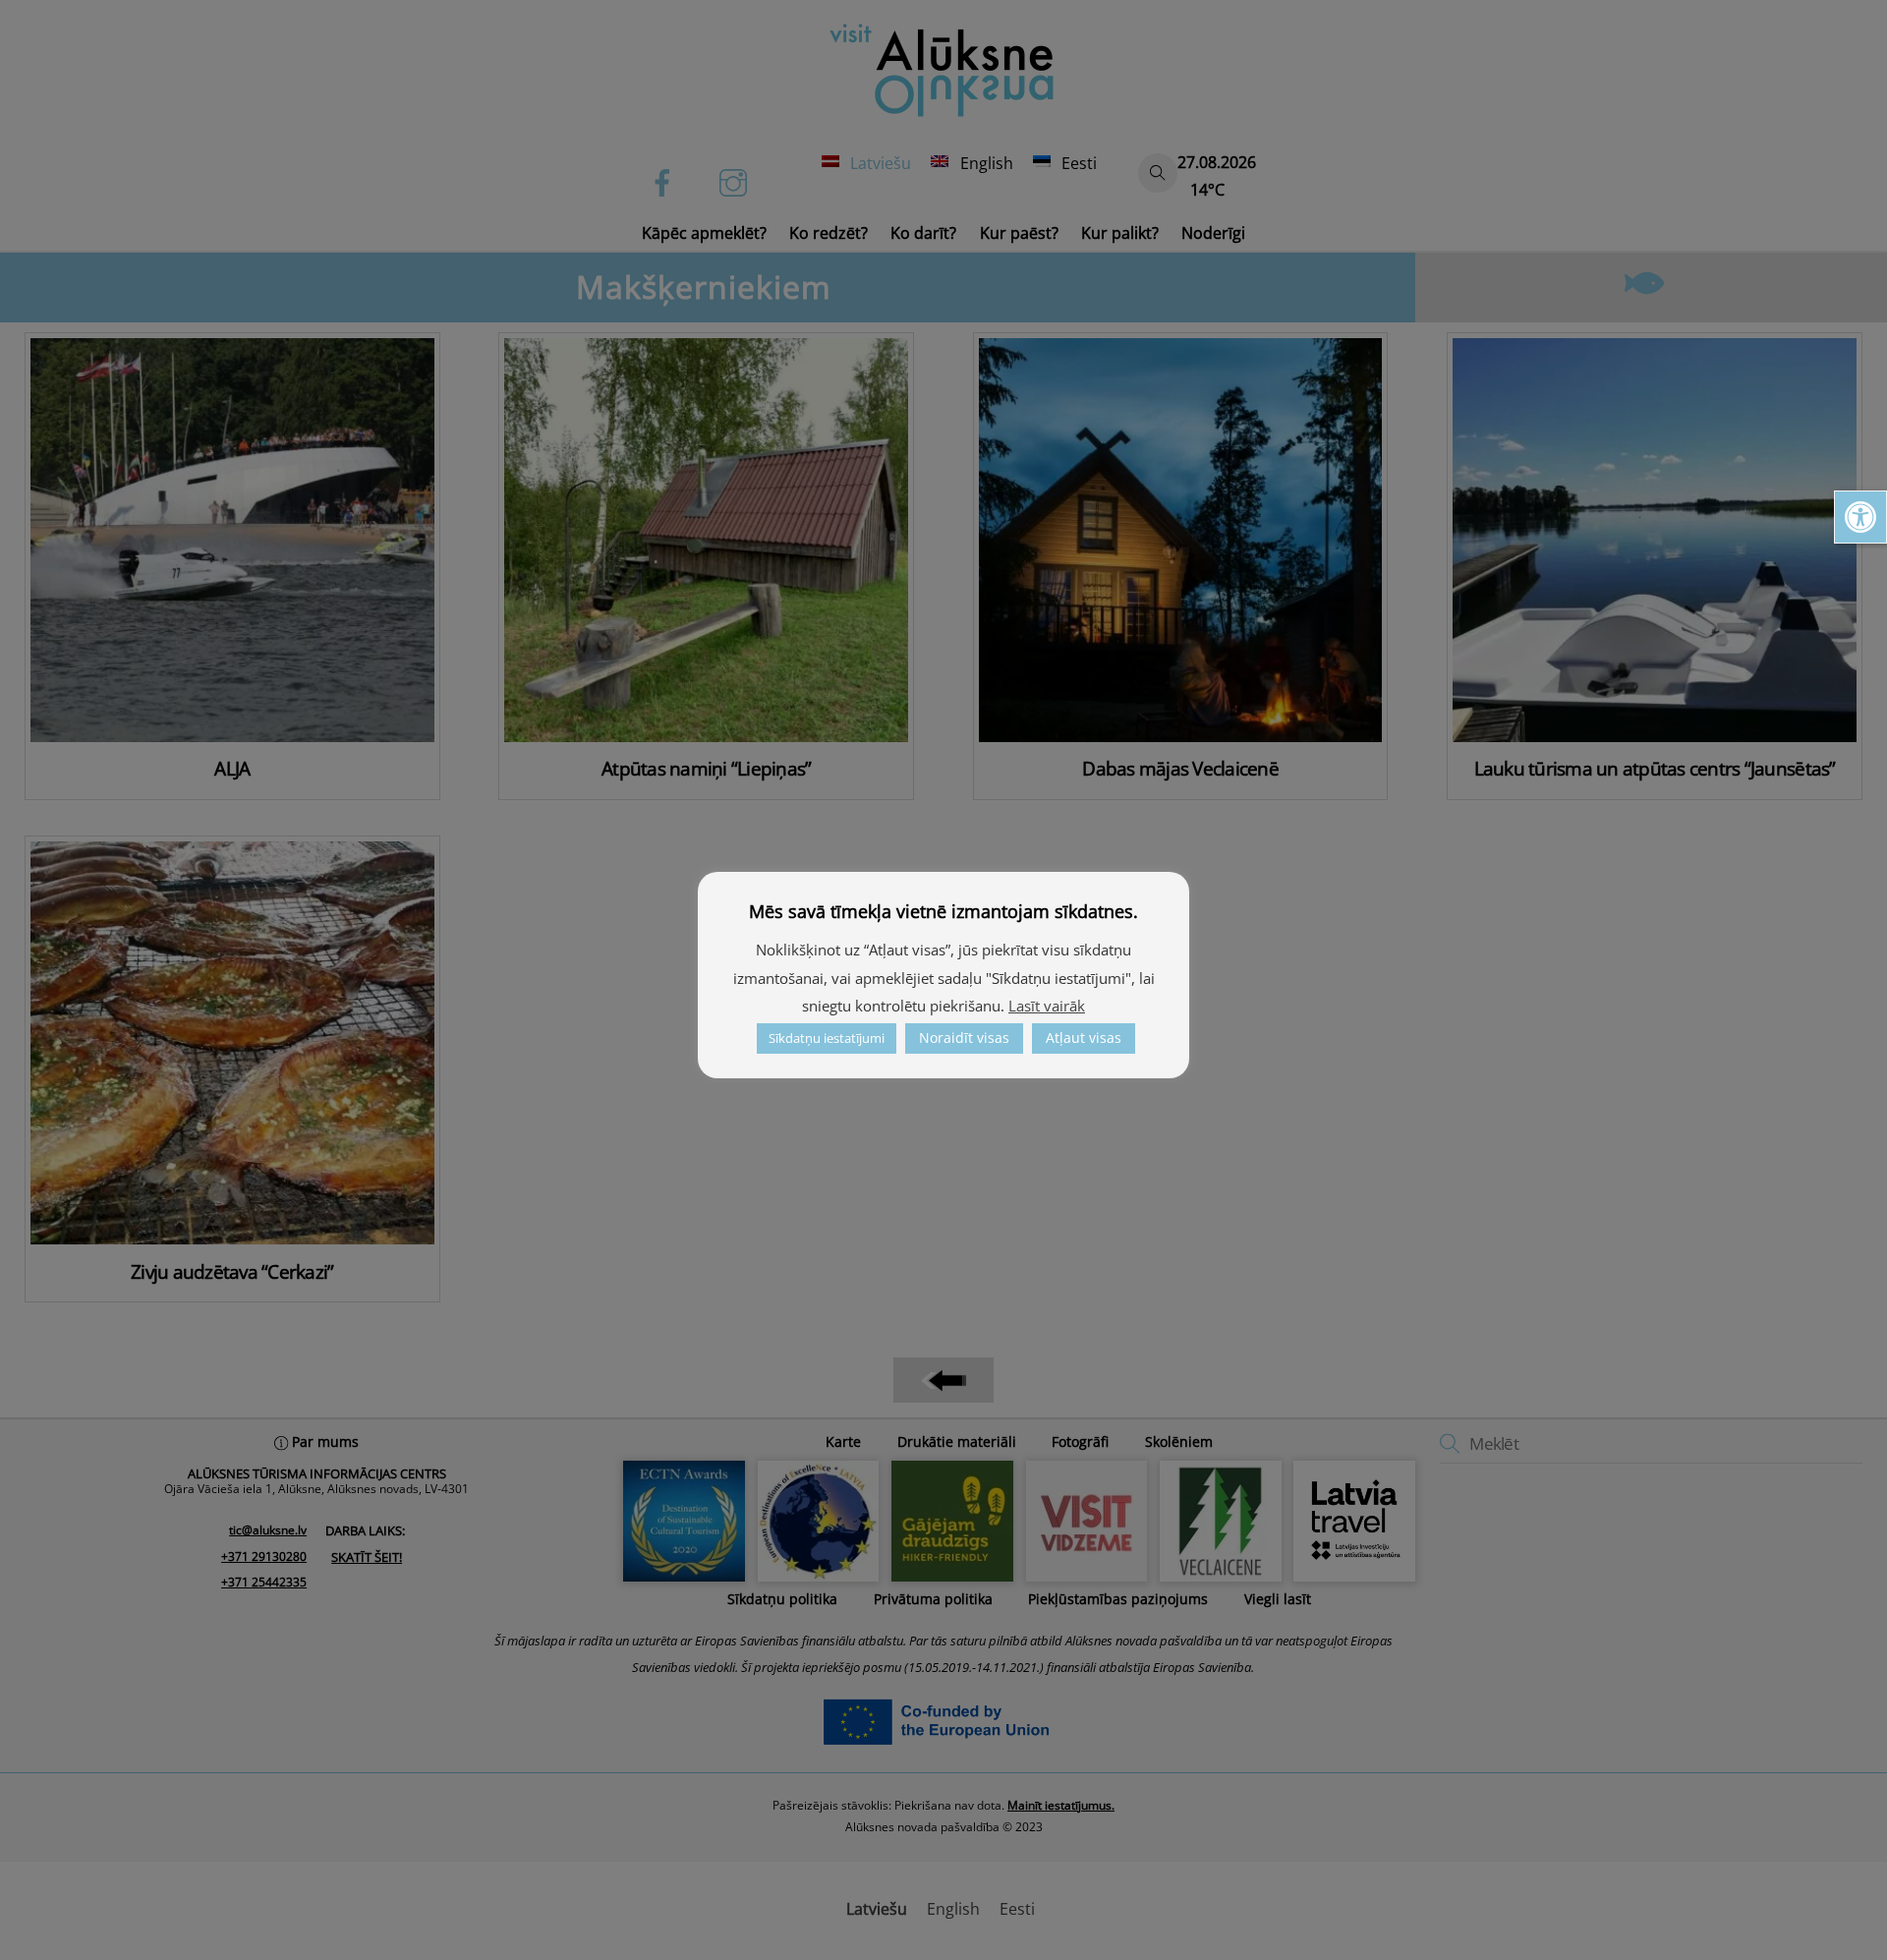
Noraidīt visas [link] (964, 1038)
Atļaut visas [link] (1084, 1038)
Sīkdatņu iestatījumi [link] (827, 1038)
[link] (1860, 517)
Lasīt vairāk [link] (1047, 1006)
